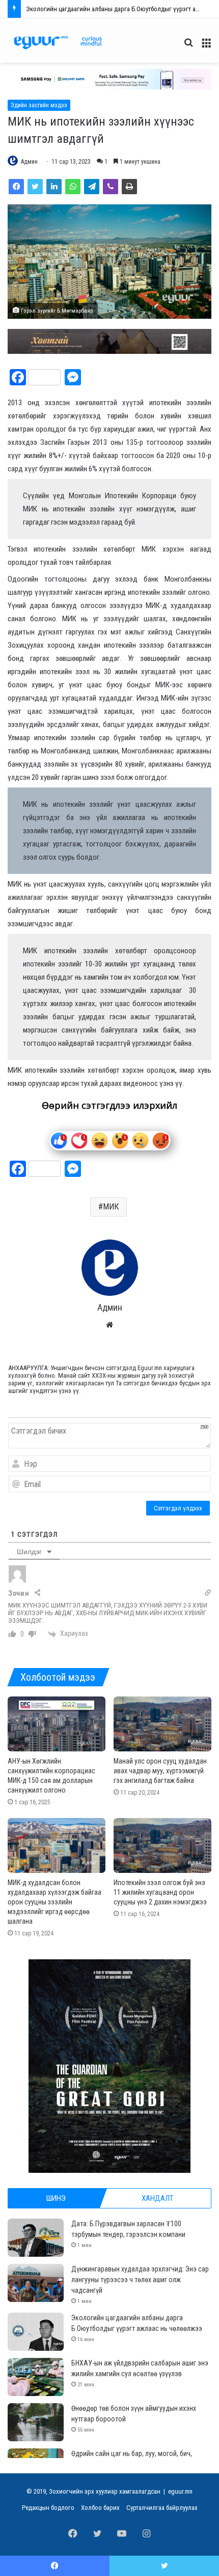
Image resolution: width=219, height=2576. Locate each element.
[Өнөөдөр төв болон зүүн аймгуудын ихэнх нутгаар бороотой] (36, 2422)
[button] (109, 79)
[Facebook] (16, 187)
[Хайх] (188, 47)
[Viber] (111, 187)
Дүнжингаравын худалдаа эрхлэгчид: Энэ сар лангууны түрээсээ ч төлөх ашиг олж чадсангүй (140, 2280)
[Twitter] (35, 187)
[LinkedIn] (54, 187)
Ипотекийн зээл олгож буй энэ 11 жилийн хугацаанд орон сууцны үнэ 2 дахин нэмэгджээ (160, 1892)
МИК (111, 1207)
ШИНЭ (56, 2198)
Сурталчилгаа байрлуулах (162, 2508)
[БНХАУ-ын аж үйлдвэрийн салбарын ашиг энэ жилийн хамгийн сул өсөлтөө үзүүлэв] (36, 2377)
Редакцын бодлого (48, 2508)
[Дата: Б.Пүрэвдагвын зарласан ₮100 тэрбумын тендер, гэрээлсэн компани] (36, 2238)
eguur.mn (180, 2491)
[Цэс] (206, 47)
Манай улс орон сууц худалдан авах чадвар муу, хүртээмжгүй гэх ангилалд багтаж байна (160, 1771)
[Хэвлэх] (129, 187)
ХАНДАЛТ (157, 2198)
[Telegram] (92, 187)
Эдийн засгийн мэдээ (39, 105)
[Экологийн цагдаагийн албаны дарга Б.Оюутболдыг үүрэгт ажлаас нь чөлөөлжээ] (36, 2332)
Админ (29, 162)
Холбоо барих (100, 2508)
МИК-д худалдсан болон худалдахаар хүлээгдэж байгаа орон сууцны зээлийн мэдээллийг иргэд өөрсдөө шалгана (54, 1902)
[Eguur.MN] (58, 42)
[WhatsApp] (73, 187)
